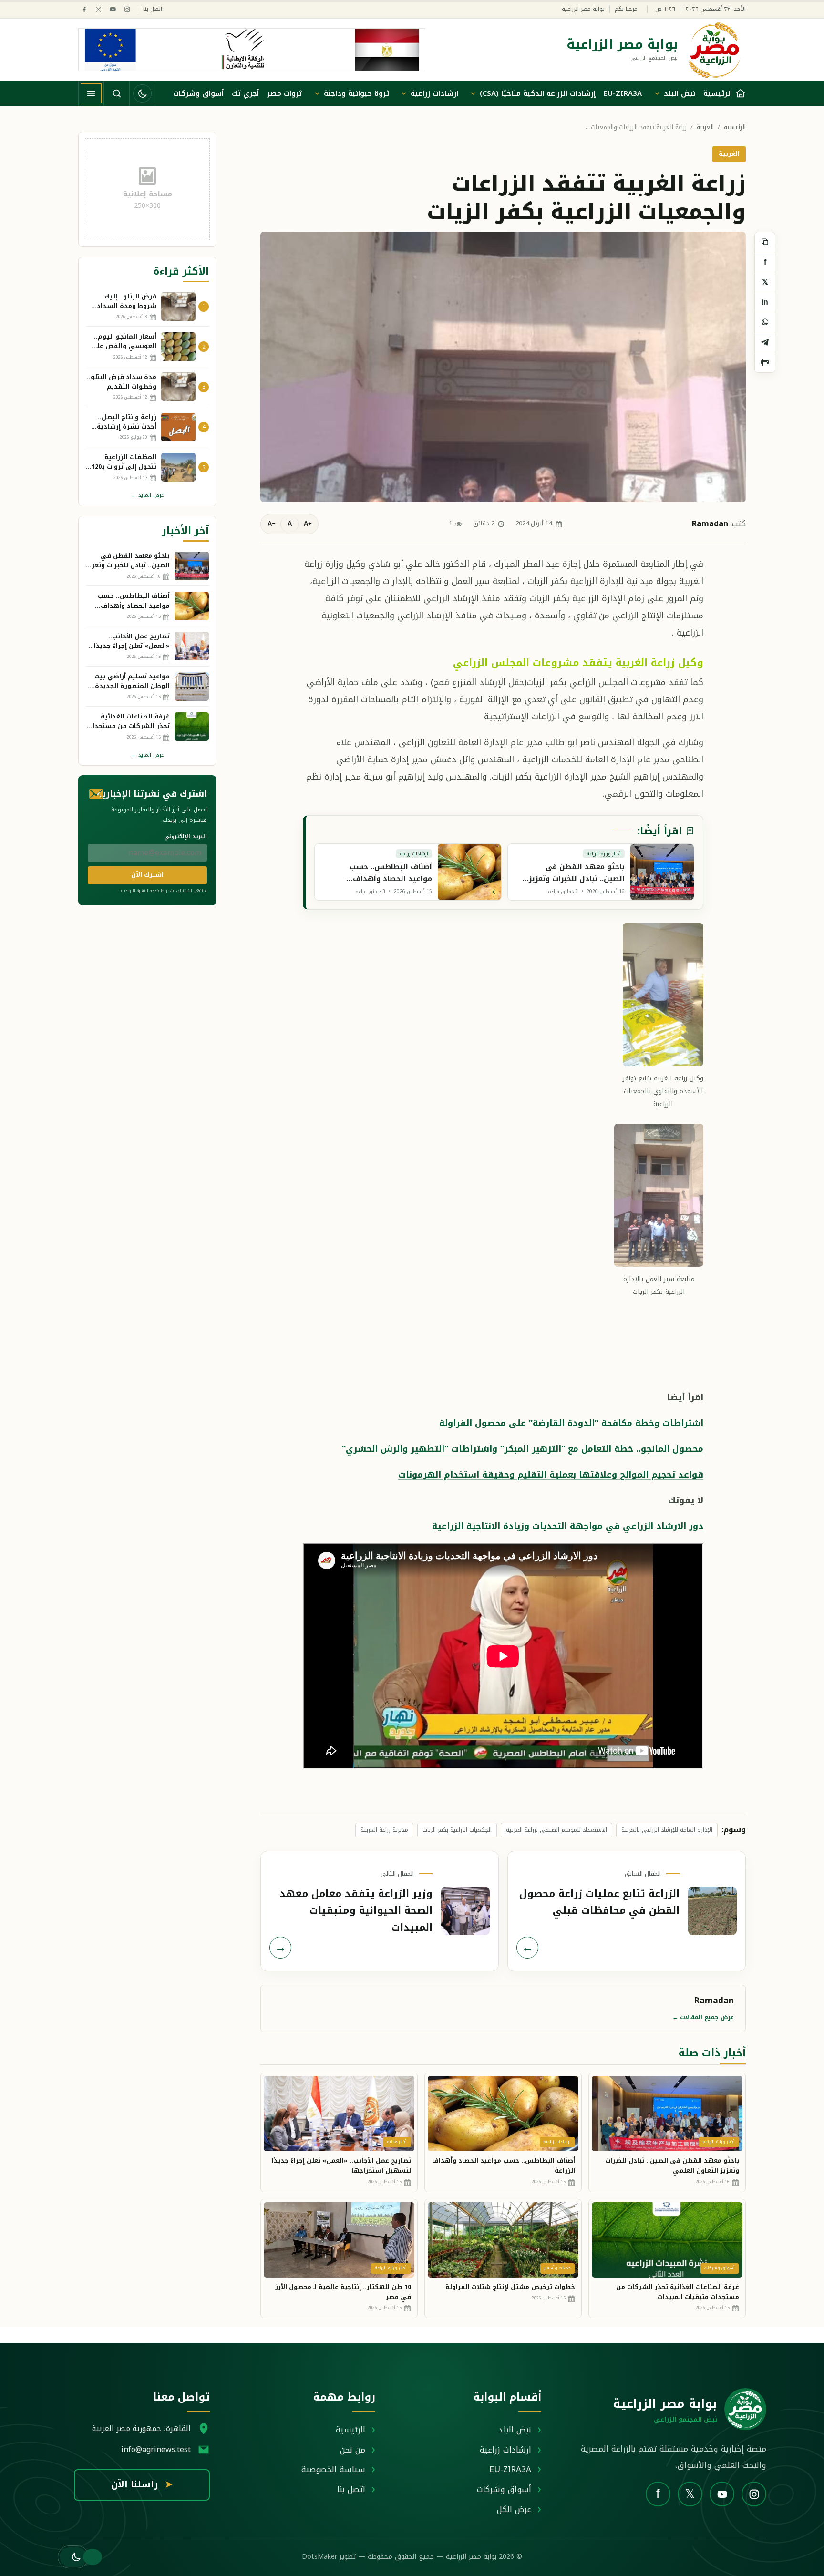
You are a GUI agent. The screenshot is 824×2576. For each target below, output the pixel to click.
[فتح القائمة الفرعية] (657, 93)
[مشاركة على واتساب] (765, 322)
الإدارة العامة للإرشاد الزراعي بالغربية (667, 1830)
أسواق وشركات (198, 93)
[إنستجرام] (127, 9)
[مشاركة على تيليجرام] (765, 342)
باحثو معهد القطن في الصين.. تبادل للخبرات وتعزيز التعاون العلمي (672, 2165)
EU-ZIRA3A (623, 93)
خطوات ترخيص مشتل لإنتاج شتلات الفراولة (510, 2287)
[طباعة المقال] (765, 362)
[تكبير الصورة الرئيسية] (503, 367)
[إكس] (98, 9)
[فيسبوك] (84, 9)
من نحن (353, 2450)
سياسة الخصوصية (333, 2469)
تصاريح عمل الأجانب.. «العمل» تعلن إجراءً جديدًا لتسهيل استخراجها (341, 2165)
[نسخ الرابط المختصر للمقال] (765, 242)
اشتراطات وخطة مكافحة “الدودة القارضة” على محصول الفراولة (571, 1423)
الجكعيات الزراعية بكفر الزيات (457, 1830)
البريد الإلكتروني (185, 836)
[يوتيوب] (113, 9)
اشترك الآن (147, 875)
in (765, 302)
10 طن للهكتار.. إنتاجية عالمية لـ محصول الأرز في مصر (343, 2292)
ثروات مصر (284, 93)
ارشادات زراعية (434, 93)
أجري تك (245, 93)
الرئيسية (735, 128)
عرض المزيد (148, 495)
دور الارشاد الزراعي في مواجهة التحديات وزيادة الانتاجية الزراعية (568, 1526)
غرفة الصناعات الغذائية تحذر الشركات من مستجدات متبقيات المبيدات (678, 2292)
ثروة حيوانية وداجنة (356, 93)
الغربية (705, 128)
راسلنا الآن (142, 2484)
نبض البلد (680, 93)
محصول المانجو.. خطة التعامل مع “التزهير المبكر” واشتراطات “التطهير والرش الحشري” (523, 1449)
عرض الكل (514, 2509)
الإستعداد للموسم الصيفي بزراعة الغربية (556, 1830)
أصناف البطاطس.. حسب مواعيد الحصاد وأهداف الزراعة (504, 2165)
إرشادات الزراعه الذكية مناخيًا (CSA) (538, 93)
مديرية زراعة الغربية (384, 1830)
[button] (73, 2557)
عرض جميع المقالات (703, 2017)
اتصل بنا (153, 9)
